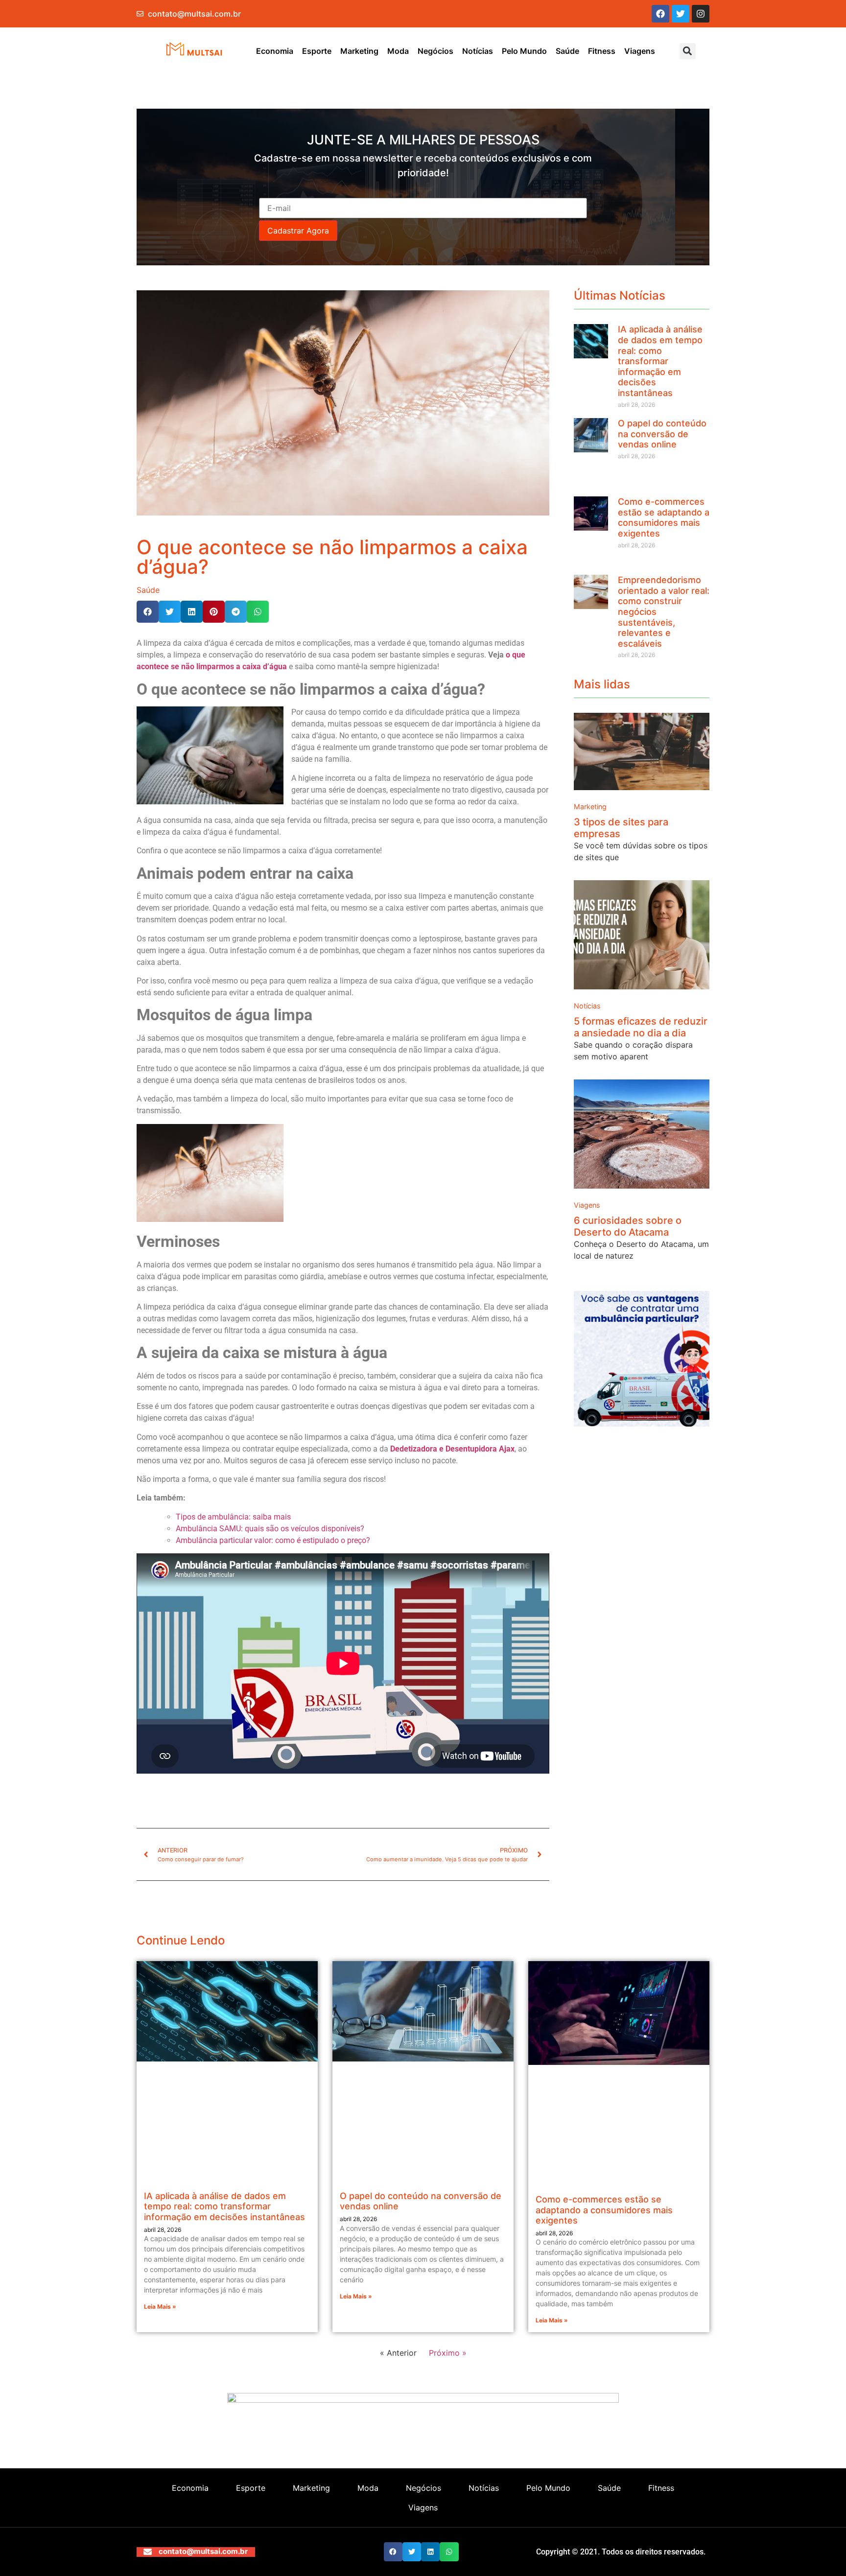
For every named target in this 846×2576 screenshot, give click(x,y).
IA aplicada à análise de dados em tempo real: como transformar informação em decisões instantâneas (660, 361)
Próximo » (448, 2353)
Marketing (359, 51)
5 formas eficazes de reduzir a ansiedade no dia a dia (641, 1027)
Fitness (602, 51)
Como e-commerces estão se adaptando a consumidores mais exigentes (664, 517)
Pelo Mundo (524, 51)
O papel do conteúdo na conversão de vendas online (662, 434)
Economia (275, 51)
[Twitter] (681, 14)
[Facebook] (660, 14)
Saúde (567, 51)
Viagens (640, 51)
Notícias (478, 51)
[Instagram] (701, 14)
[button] (688, 51)
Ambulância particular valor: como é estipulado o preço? (274, 1540)
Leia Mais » (160, 2307)
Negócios (435, 51)
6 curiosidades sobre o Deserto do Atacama (628, 1226)
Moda (398, 51)
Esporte (317, 51)
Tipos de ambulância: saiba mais (233, 1517)
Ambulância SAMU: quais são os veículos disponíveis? (270, 1529)
